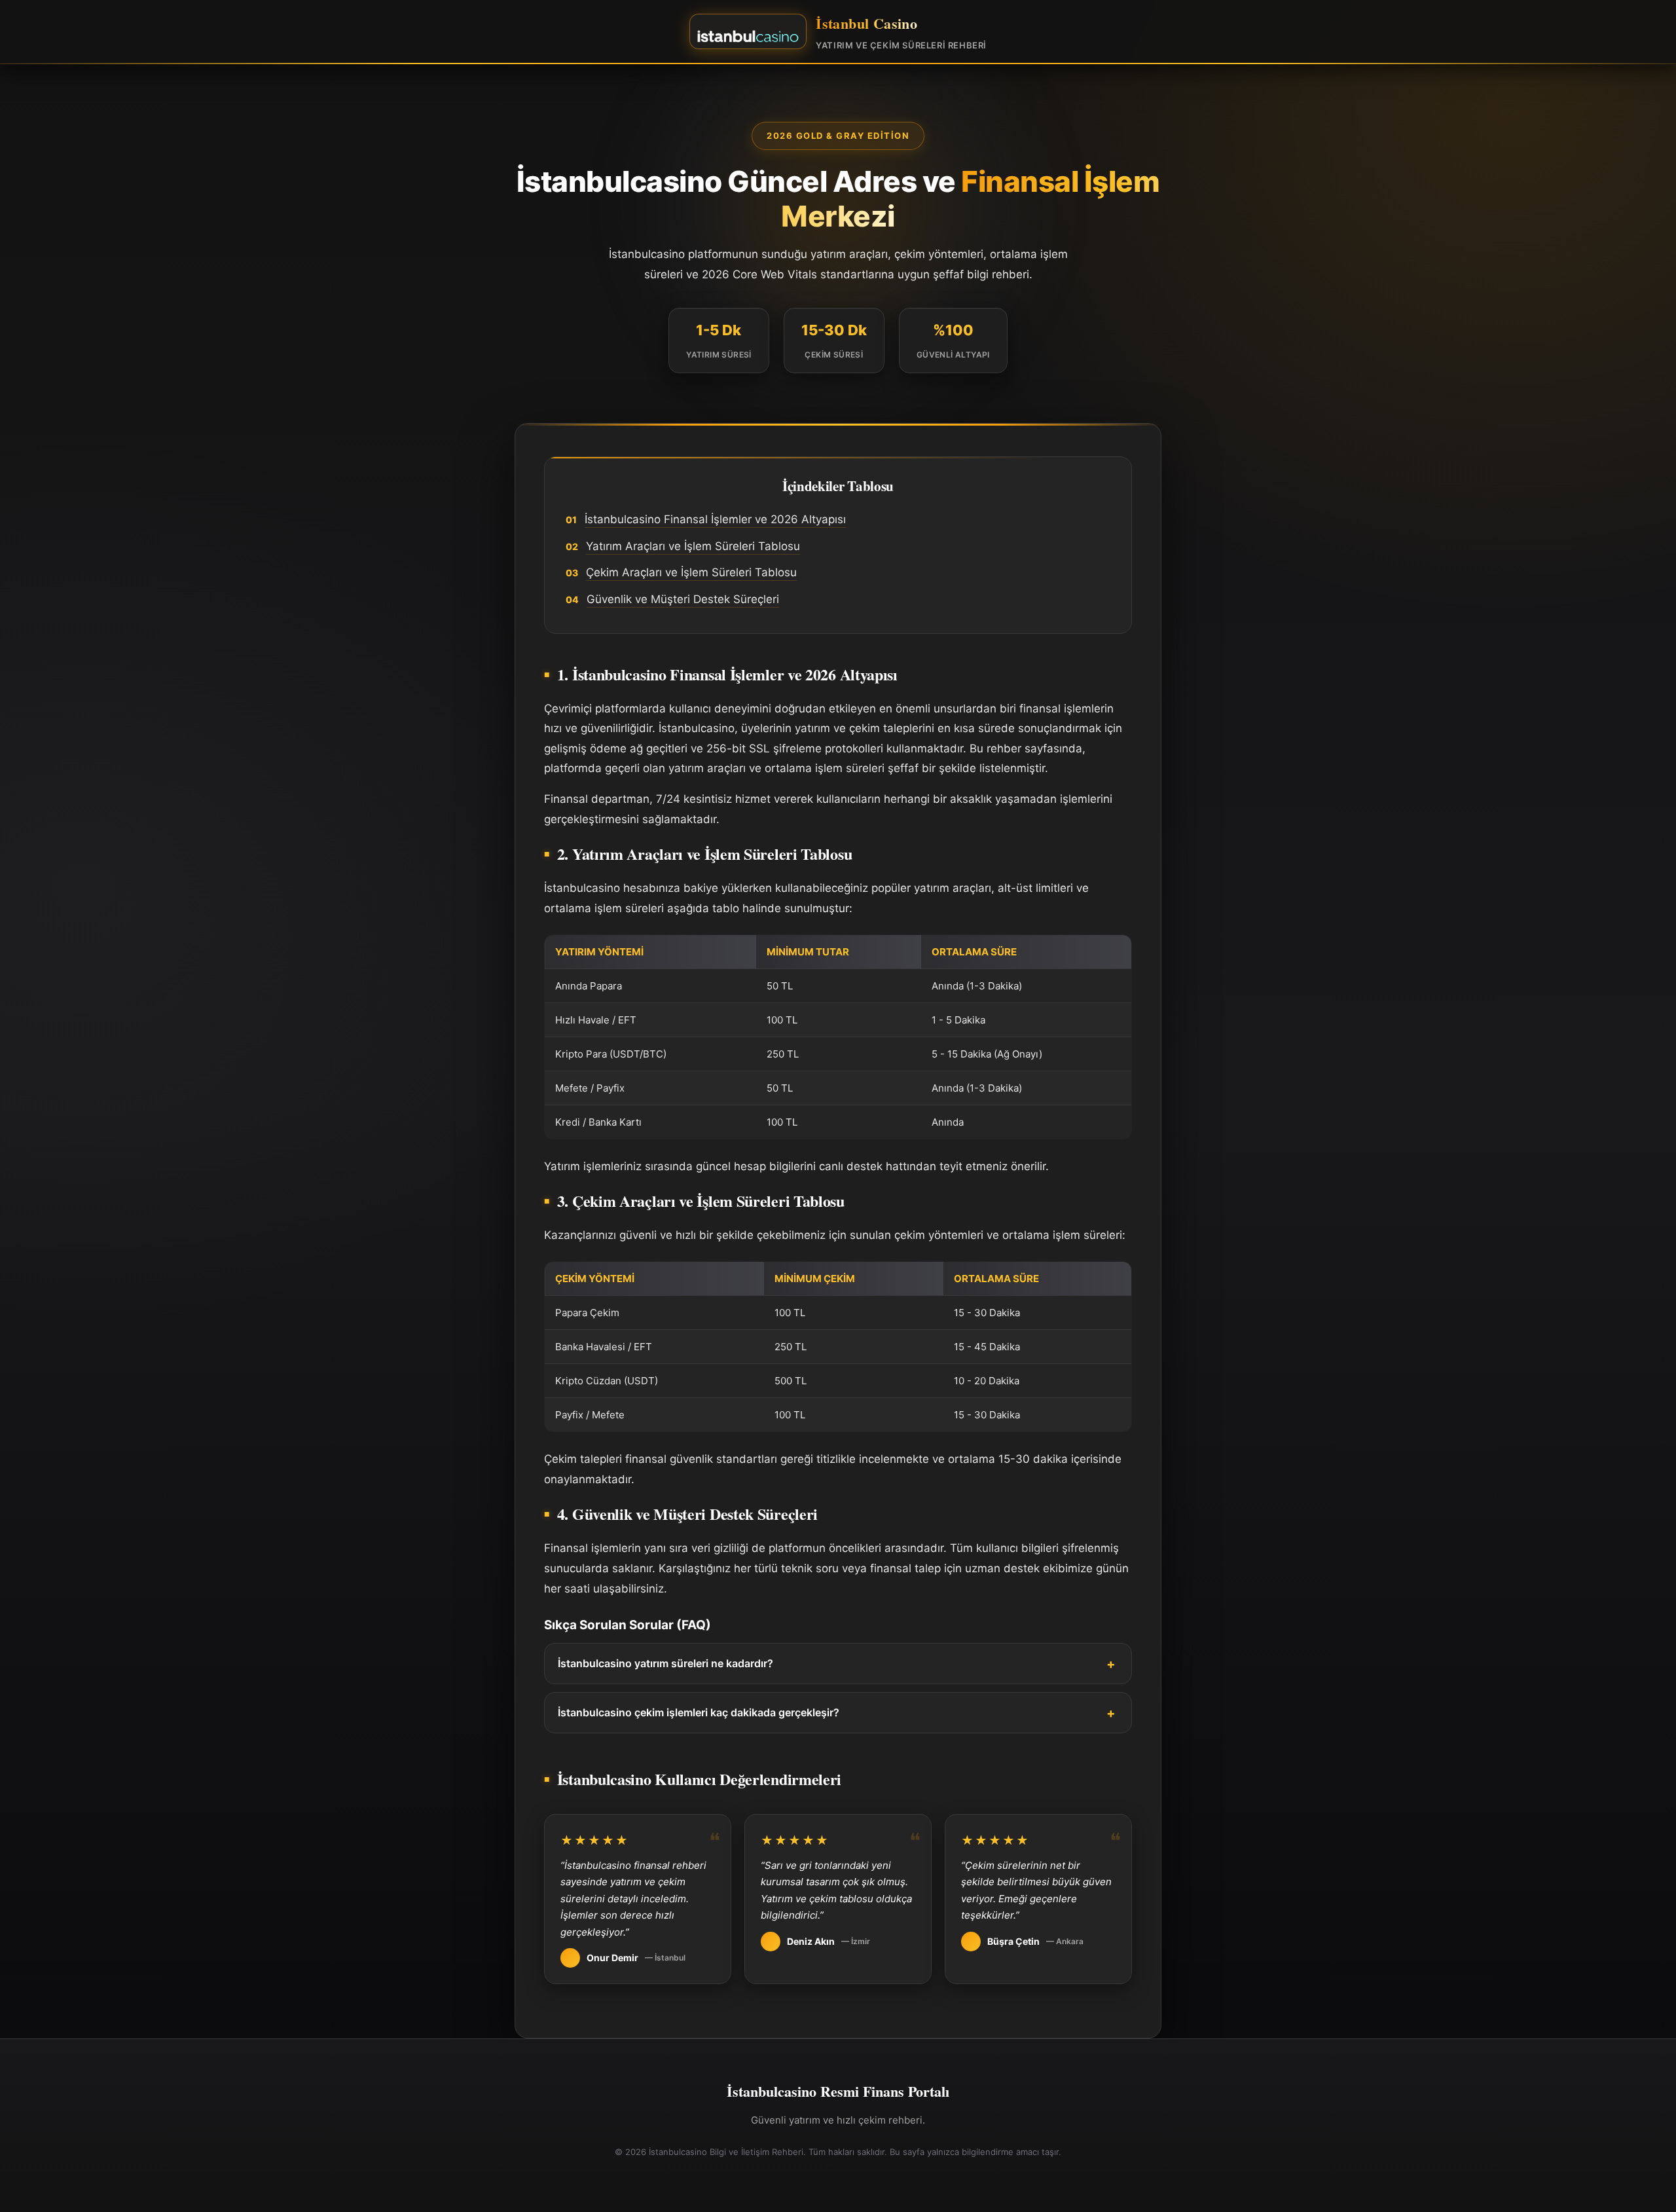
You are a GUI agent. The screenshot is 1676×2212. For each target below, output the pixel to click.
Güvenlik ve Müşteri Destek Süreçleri (683, 599)
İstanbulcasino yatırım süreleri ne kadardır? (665, 1663)
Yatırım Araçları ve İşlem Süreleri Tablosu (693, 546)
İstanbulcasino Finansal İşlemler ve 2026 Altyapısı (715, 519)
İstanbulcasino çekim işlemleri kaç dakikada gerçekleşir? (699, 1712)
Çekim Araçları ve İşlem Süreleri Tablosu (691, 572)
